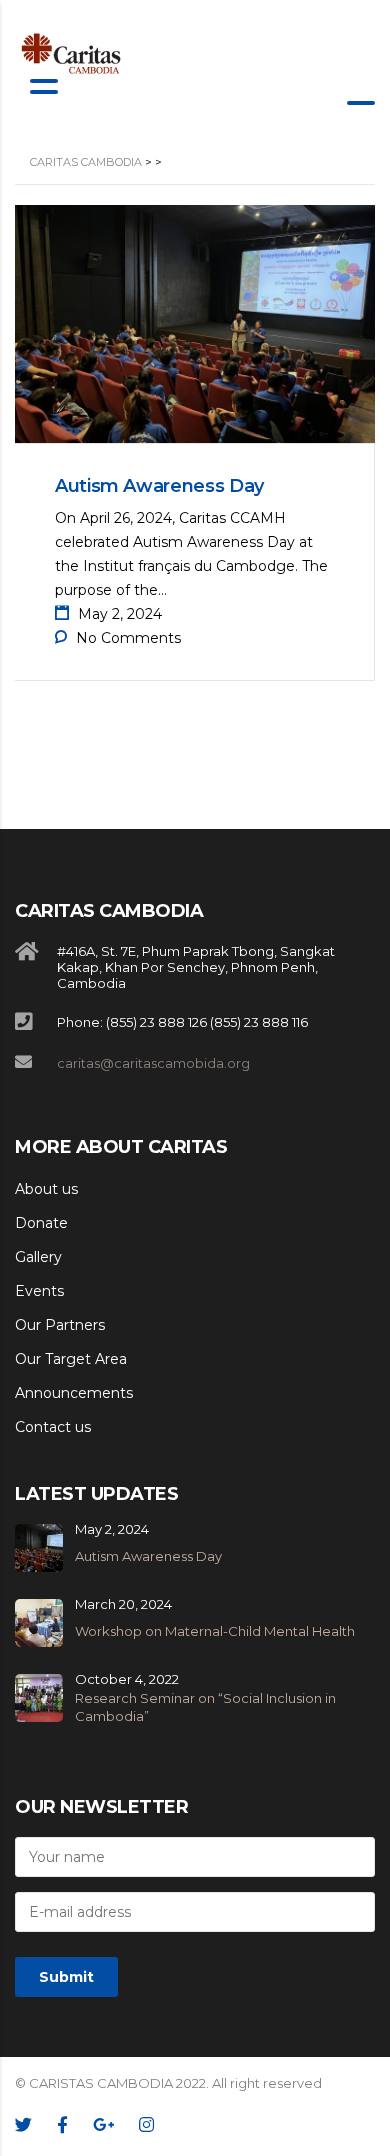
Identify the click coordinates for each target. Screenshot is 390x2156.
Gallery (38, 1257)
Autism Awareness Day (159, 486)
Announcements (74, 1393)
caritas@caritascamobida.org (153, 1063)
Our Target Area (71, 1359)
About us (46, 1189)
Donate (41, 1223)
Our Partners (60, 1325)
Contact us (53, 1427)
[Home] (71, 53)
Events (39, 1291)
